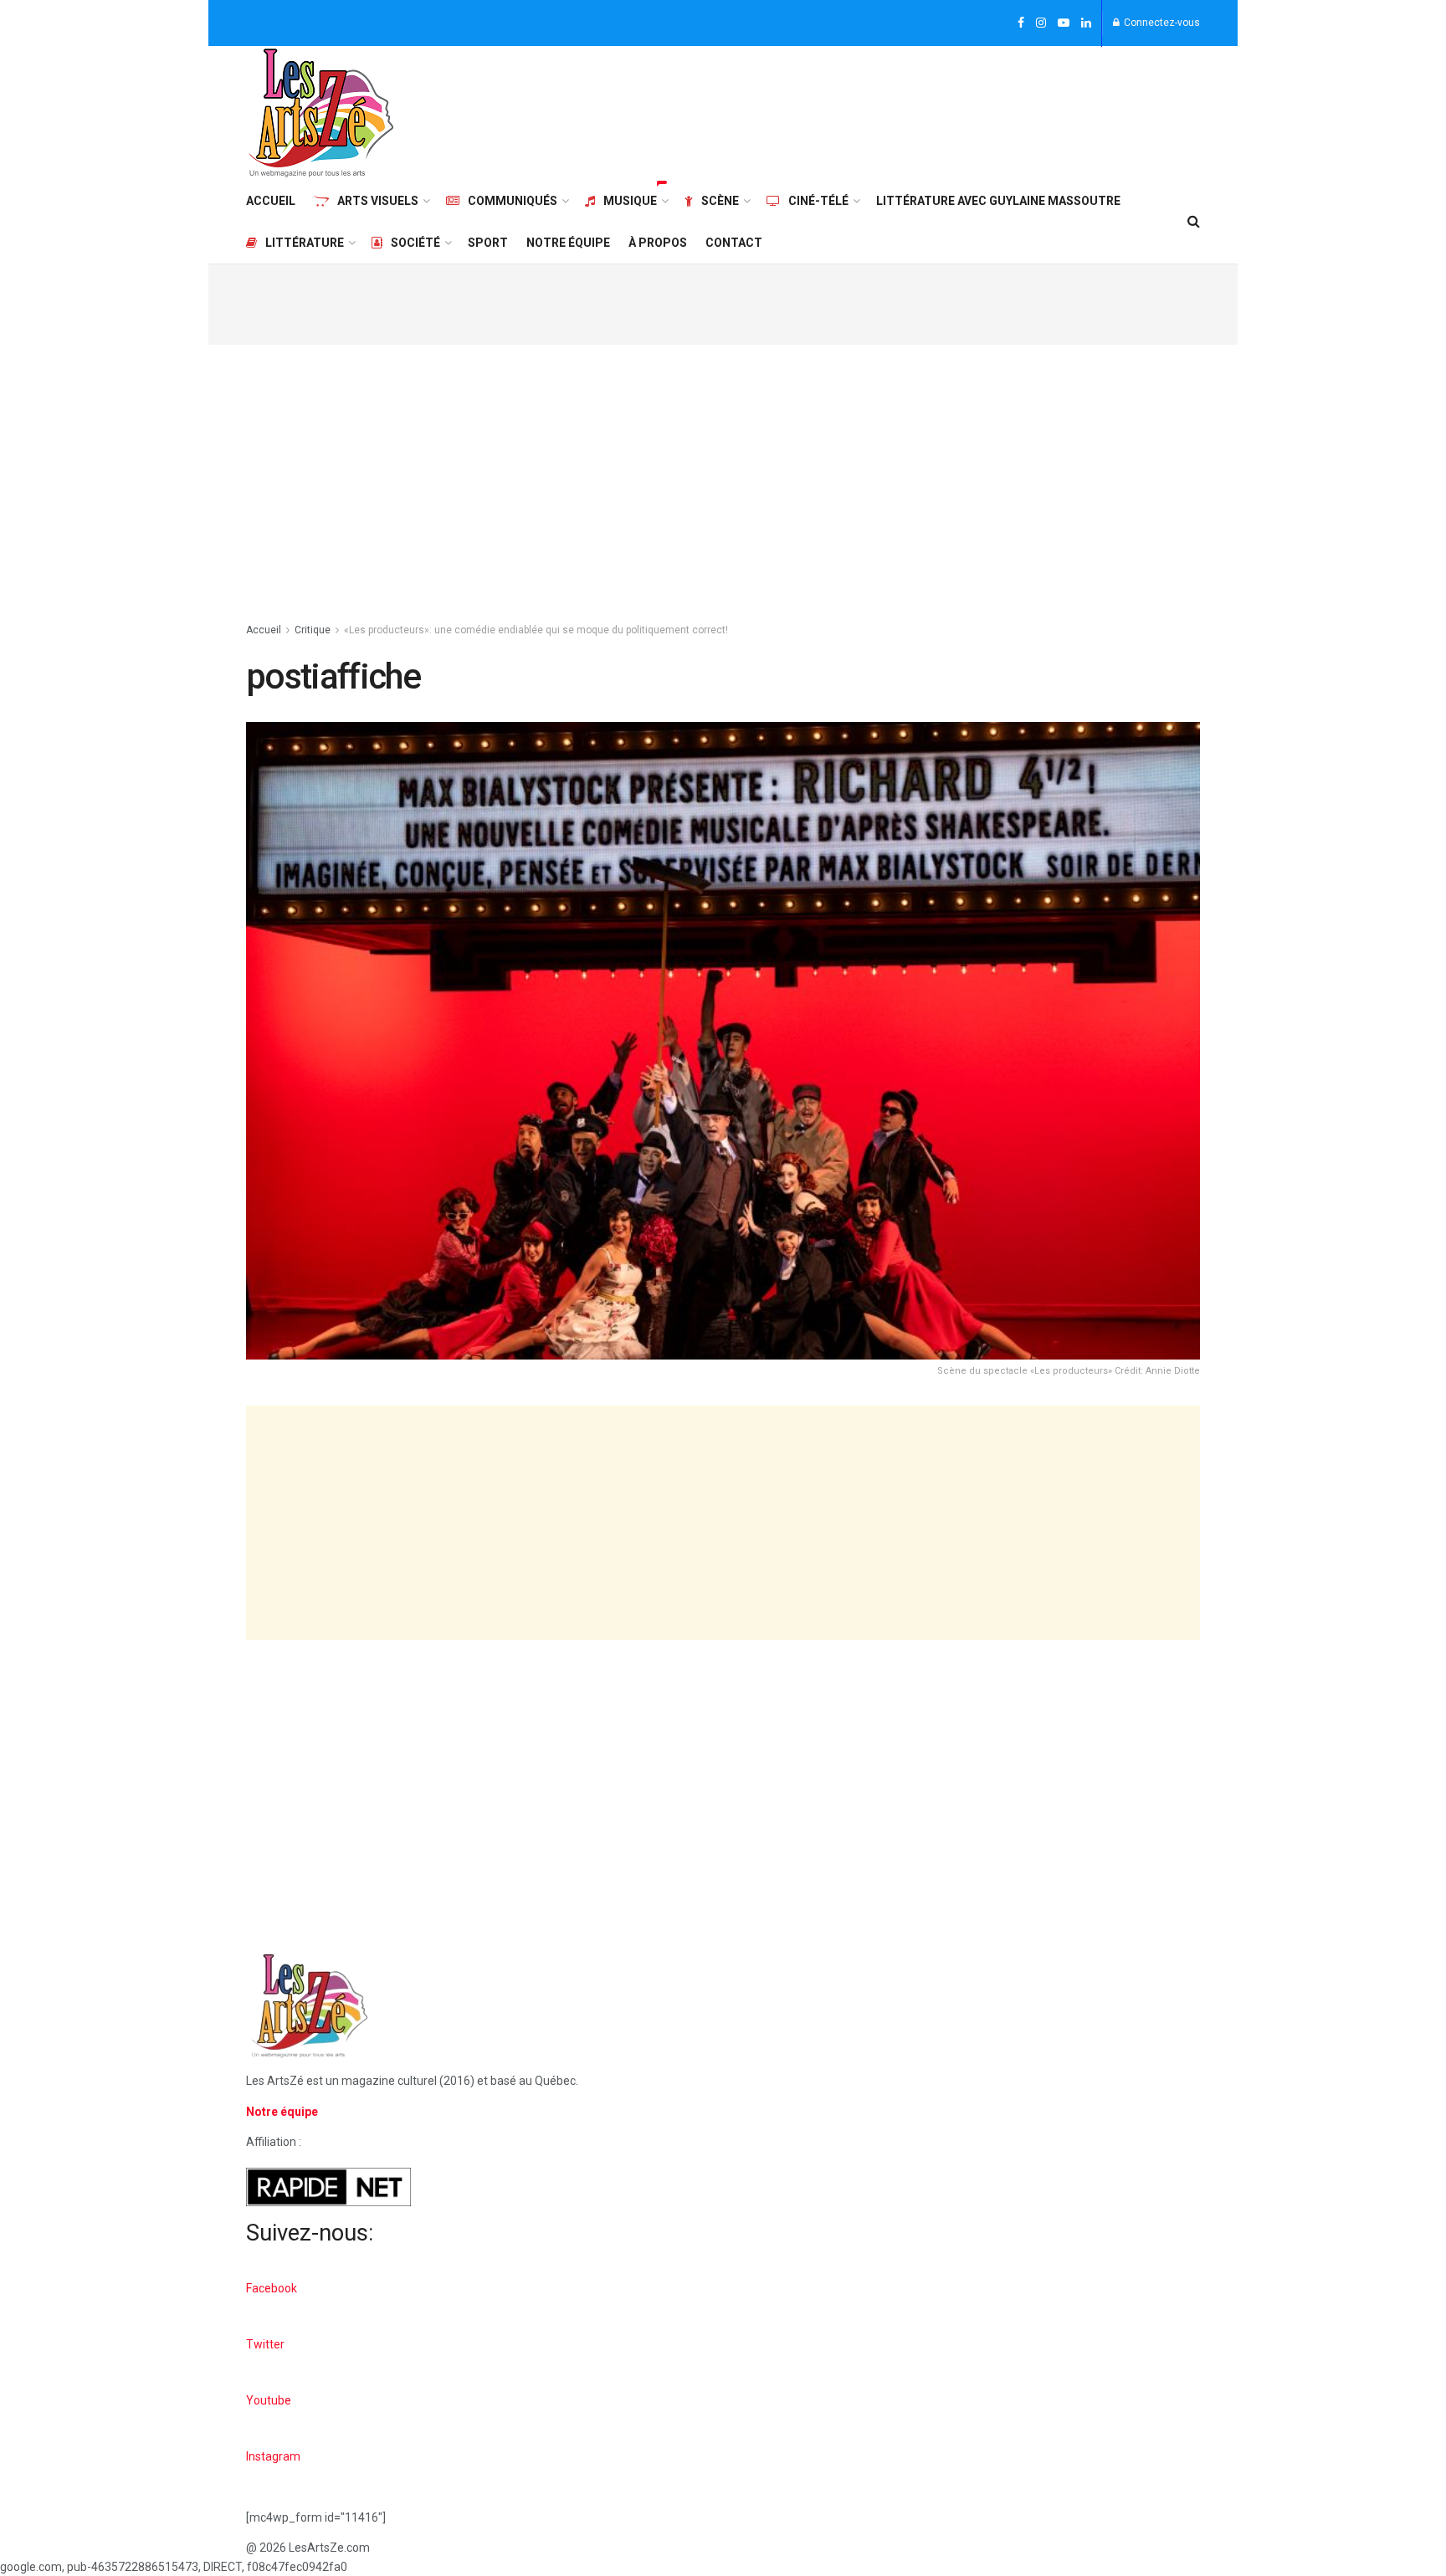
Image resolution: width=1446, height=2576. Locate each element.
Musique (630, 201)
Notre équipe (568, 243)
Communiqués (513, 201)
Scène (720, 201)
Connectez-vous (1161, 23)
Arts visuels (378, 201)
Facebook (272, 2288)
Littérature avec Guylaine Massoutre (998, 201)
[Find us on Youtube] (1064, 23)
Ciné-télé (818, 201)
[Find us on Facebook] (1021, 23)
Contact (734, 243)
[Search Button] (1194, 222)
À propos (658, 243)
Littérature (305, 243)
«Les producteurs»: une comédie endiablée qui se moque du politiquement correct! (536, 630)
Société (415, 243)
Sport (488, 243)
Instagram (273, 2456)
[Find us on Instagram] (1041, 23)
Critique (313, 630)
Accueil (271, 201)
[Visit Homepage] (321, 113)
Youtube (269, 2400)
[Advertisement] (895, 110)
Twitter (265, 2344)
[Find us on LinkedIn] (1086, 23)
